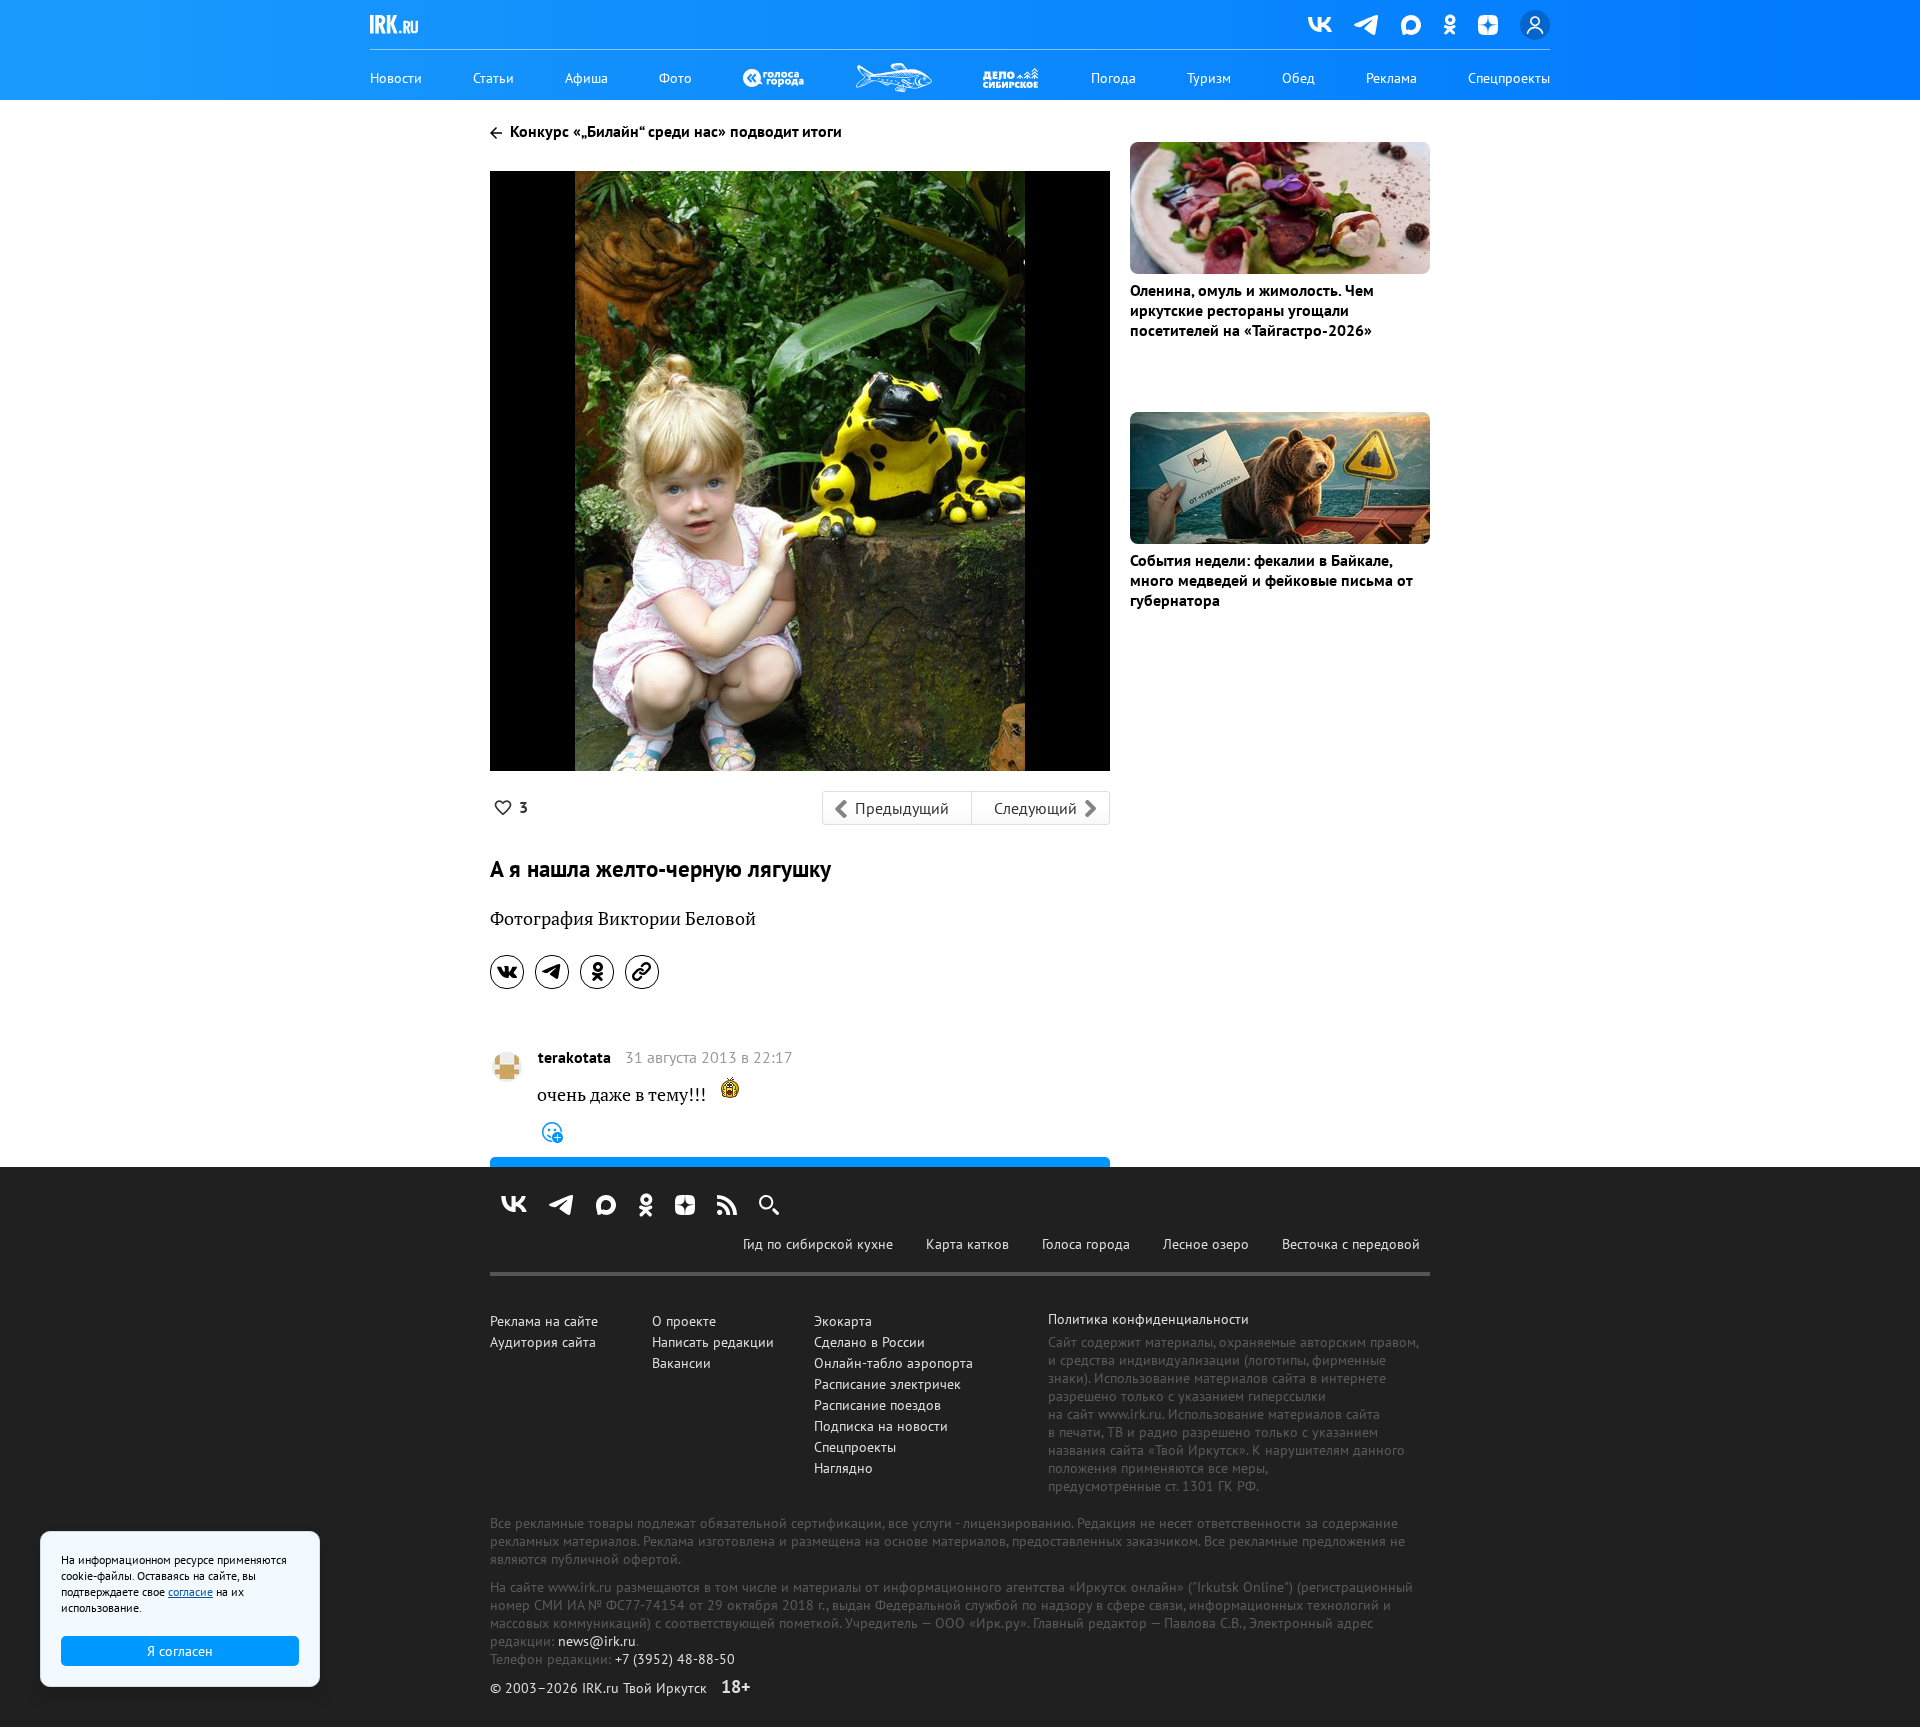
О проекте (684, 1321)
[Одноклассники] (1449, 24)
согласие (190, 1591)
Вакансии (681, 1363)
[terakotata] (507, 1067)
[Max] (1411, 25)
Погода (1113, 78)
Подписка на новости (881, 1426)
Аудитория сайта (543, 1342)
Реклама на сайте (544, 1321)
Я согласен (180, 1651)
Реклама (1391, 78)
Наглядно (843, 1468)
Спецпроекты (1509, 78)
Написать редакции (713, 1342)
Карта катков (967, 1244)
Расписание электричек (887, 1384)
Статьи (493, 78)
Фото (675, 78)
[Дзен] (1488, 25)
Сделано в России (869, 1342)
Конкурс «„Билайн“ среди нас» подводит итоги (674, 131)
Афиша (586, 78)
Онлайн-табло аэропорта (893, 1363)
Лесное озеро (1206, 1244)
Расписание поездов (877, 1405)
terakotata (574, 1057)
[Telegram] (1366, 25)
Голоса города (1086, 1244)
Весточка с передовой (1351, 1244)
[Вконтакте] (1320, 25)
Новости (396, 78)
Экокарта (843, 1321)
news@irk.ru (597, 1641)
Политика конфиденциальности (1148, 1319)
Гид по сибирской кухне (818, 1244)
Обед (1298, 78)
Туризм (1209, 78)
